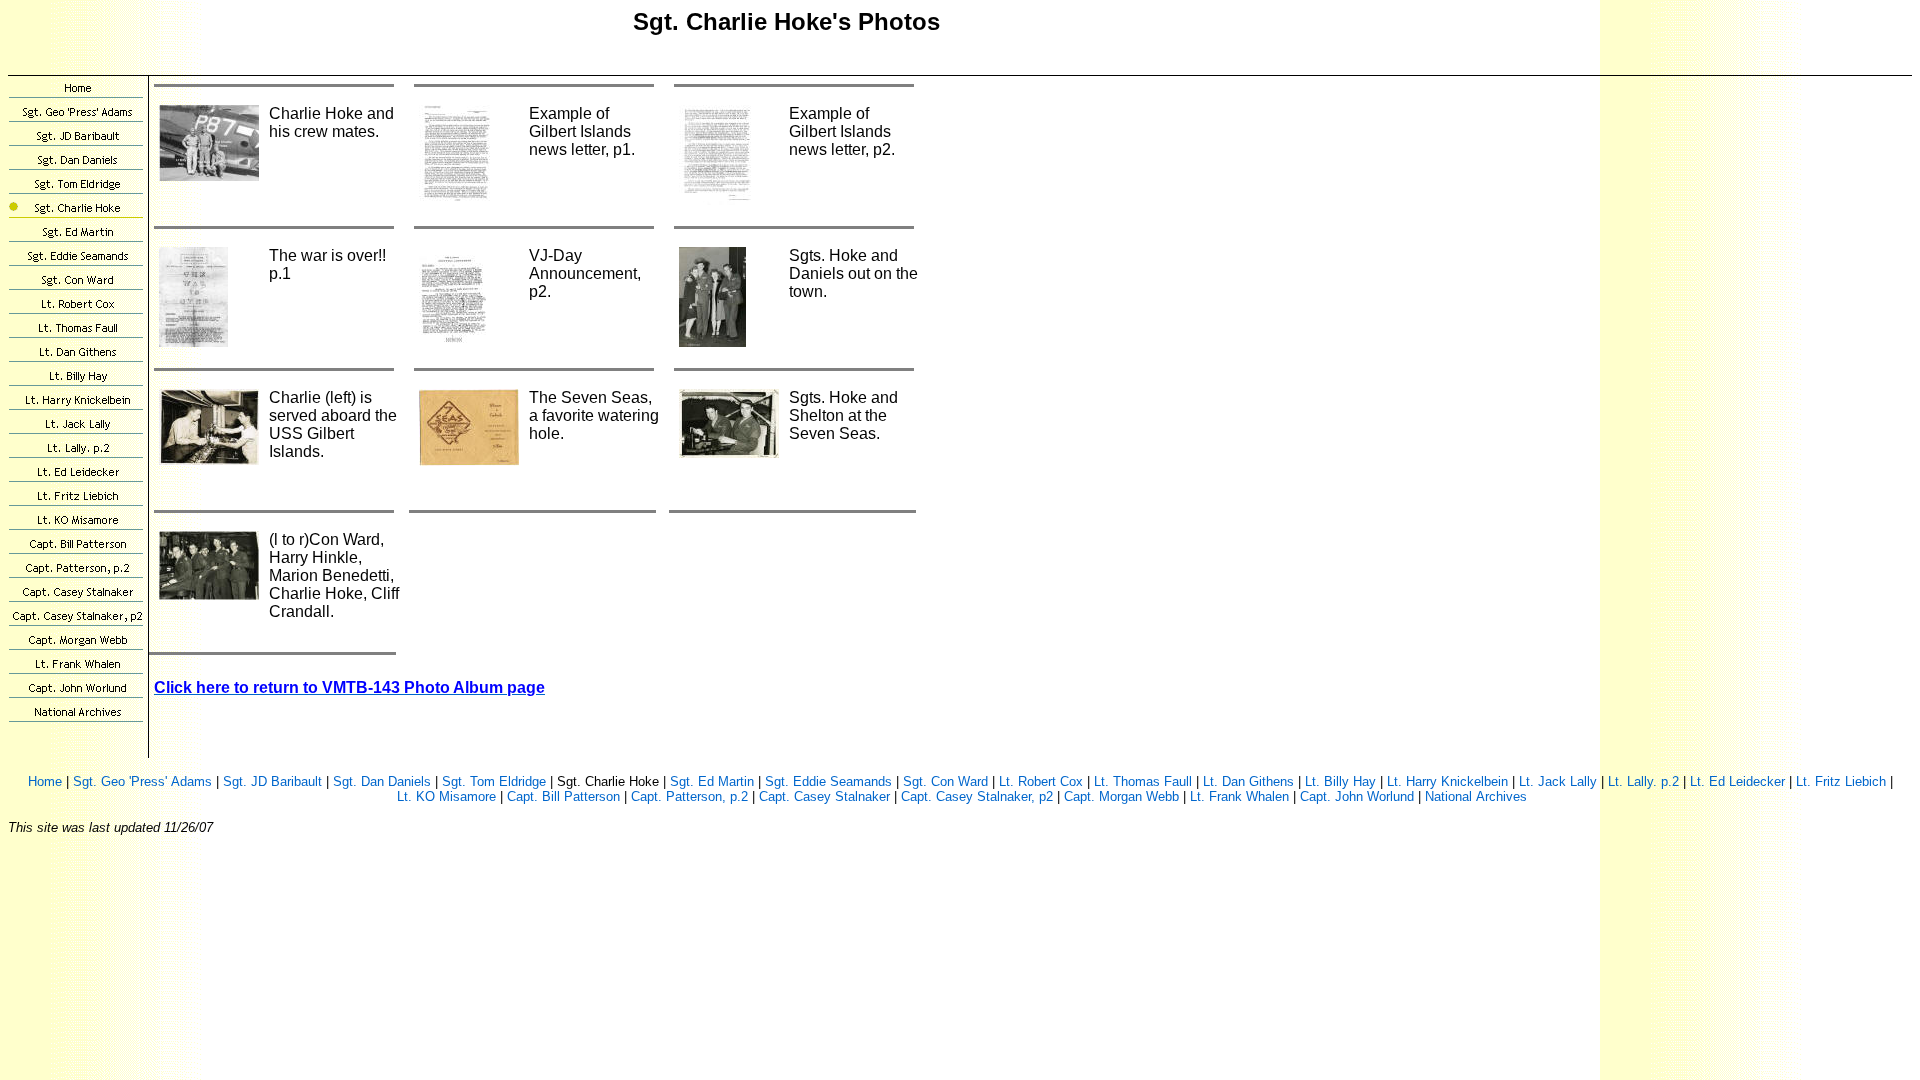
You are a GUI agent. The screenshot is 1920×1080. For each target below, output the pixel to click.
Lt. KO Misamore (446, 796)
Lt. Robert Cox (1041, 781)
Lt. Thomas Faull (1143, 781)
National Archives (1476, 796)
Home (45, 781)
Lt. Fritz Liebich (1841, 781)
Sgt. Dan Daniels (382, 781)
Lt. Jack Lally (1558, 781)
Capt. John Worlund (1357, 796)
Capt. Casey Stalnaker (824, 796)
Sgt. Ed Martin (712, 781)
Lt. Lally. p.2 (1643, 781)
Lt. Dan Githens (1248, 781)
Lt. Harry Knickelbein (1447, 781)
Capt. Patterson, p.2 (689, 796)
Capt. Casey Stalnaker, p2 (977, 796)
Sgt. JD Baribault (272, 781)
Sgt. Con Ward (945, 781)
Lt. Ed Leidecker (1737, 781)
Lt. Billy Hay (1340, 781)
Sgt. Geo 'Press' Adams (142, 781)
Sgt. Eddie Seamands (828, 781)
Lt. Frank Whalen (1239, 796)
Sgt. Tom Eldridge (494, 781)
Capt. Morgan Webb (1121, 796)
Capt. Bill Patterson (563, 796)
